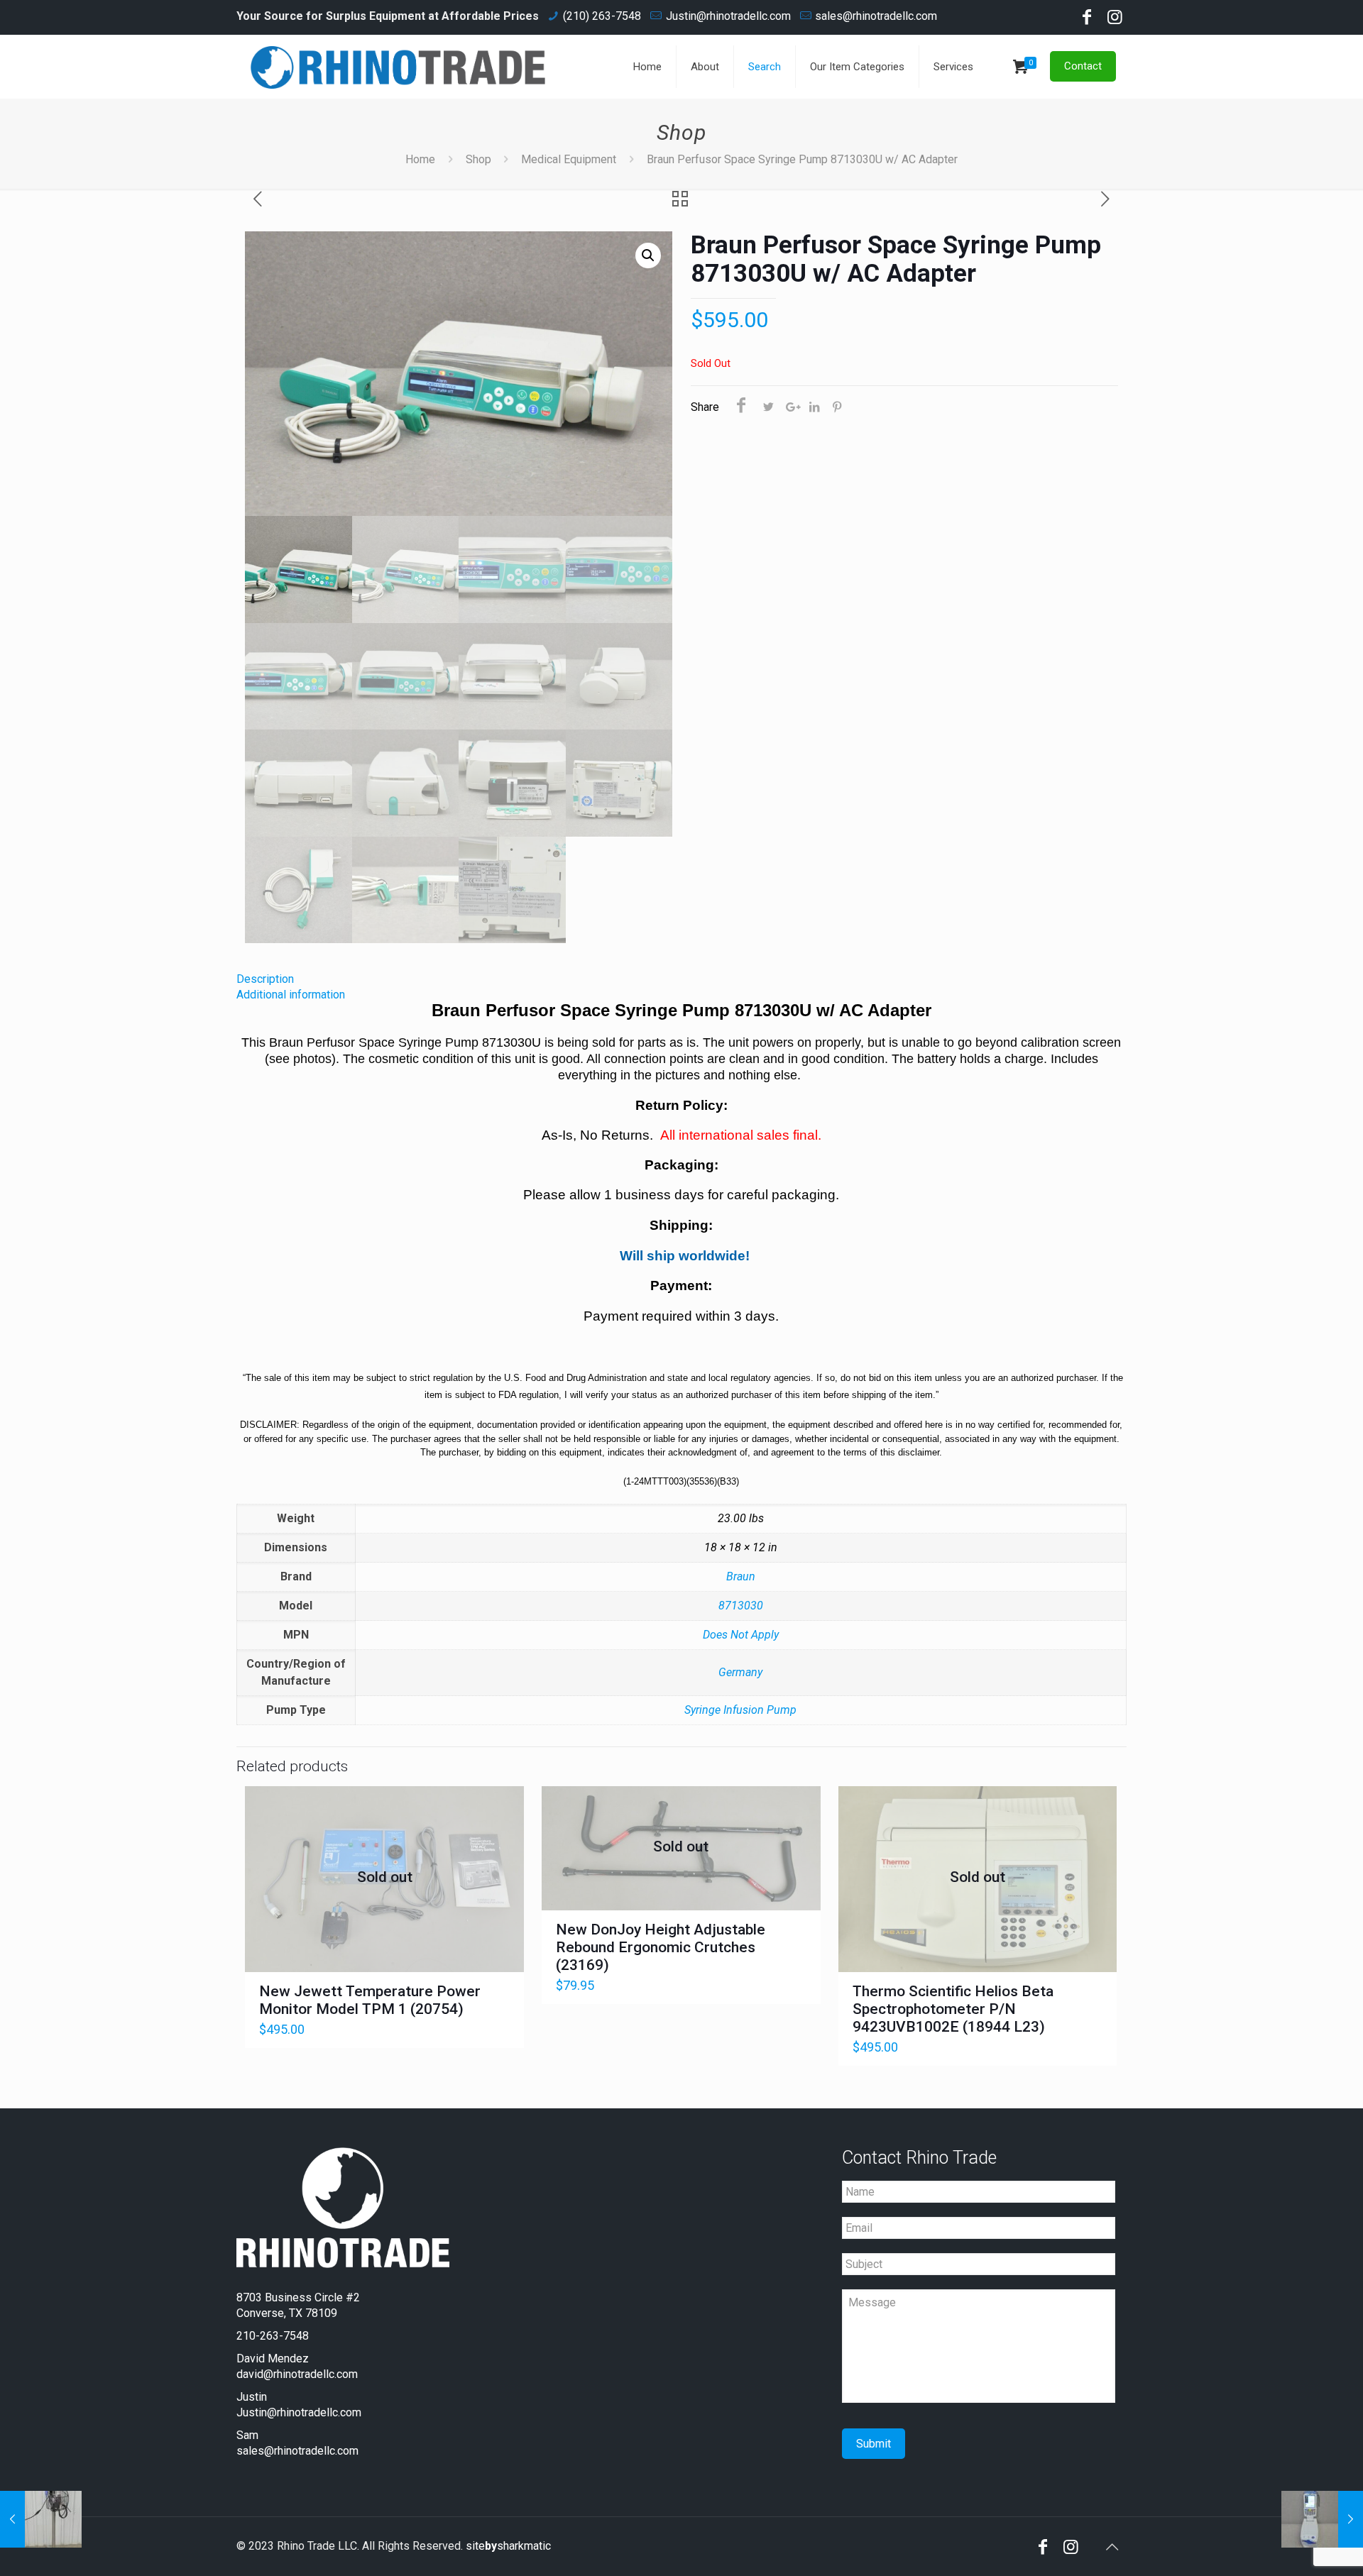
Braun (741, 1576)
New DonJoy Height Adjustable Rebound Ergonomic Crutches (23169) (661, 1947)
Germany (740, 1672)
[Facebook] (1087, 19)
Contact (1083, 66)
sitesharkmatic (508, 2546)
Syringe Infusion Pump (740, 1710)
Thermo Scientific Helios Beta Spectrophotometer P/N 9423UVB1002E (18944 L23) (953, 2009)
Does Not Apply (741, 1635)
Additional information (291, 995)
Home (420, 159)
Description (265, 979)
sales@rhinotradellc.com (876, 16)
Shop (478, 159)
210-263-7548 (273, 2336)
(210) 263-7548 (602, 16)
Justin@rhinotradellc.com (728, 16)
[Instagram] (1115, 19)
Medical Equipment (569, 159)
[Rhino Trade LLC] (398, 67)
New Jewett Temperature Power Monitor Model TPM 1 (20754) (370, 2000)
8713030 (741, 1606)
